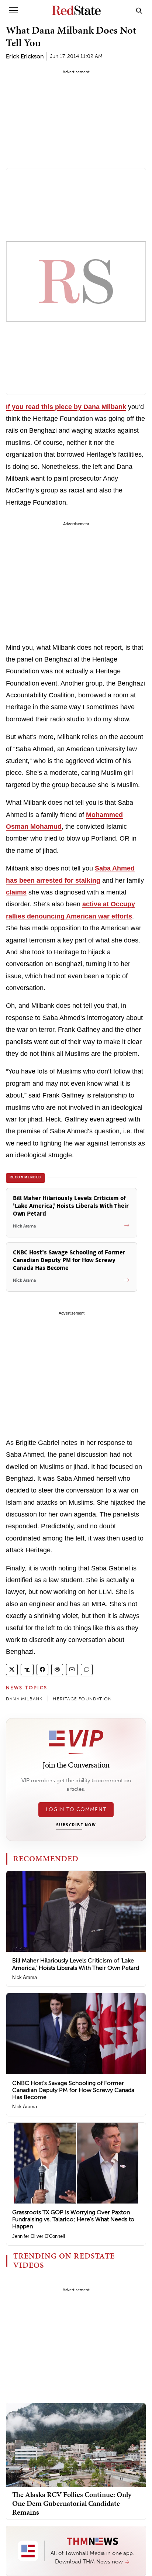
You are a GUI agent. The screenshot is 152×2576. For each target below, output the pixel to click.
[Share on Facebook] (42, 1670)
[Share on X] (12, 1670)
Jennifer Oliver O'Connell (39, 2236)
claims (16, 892)
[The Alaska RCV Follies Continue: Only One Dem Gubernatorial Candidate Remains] (76, 2445)
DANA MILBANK (24, 1699)
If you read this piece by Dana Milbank (66, 407)
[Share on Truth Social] (27, 1670)
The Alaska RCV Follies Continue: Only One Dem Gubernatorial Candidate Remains (72, 2503)
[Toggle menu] (13, 10)
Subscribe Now (76, 1825)
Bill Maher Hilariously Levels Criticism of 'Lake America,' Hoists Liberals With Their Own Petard (76, 1964)
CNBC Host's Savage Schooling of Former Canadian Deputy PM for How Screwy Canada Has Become (73, 2090)
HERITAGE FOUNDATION (82, 1699)
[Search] (139, 10)
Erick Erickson (25, 56)
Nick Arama (25, 1977)
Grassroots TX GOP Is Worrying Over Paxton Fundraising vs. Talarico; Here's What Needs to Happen (73, 2219)
